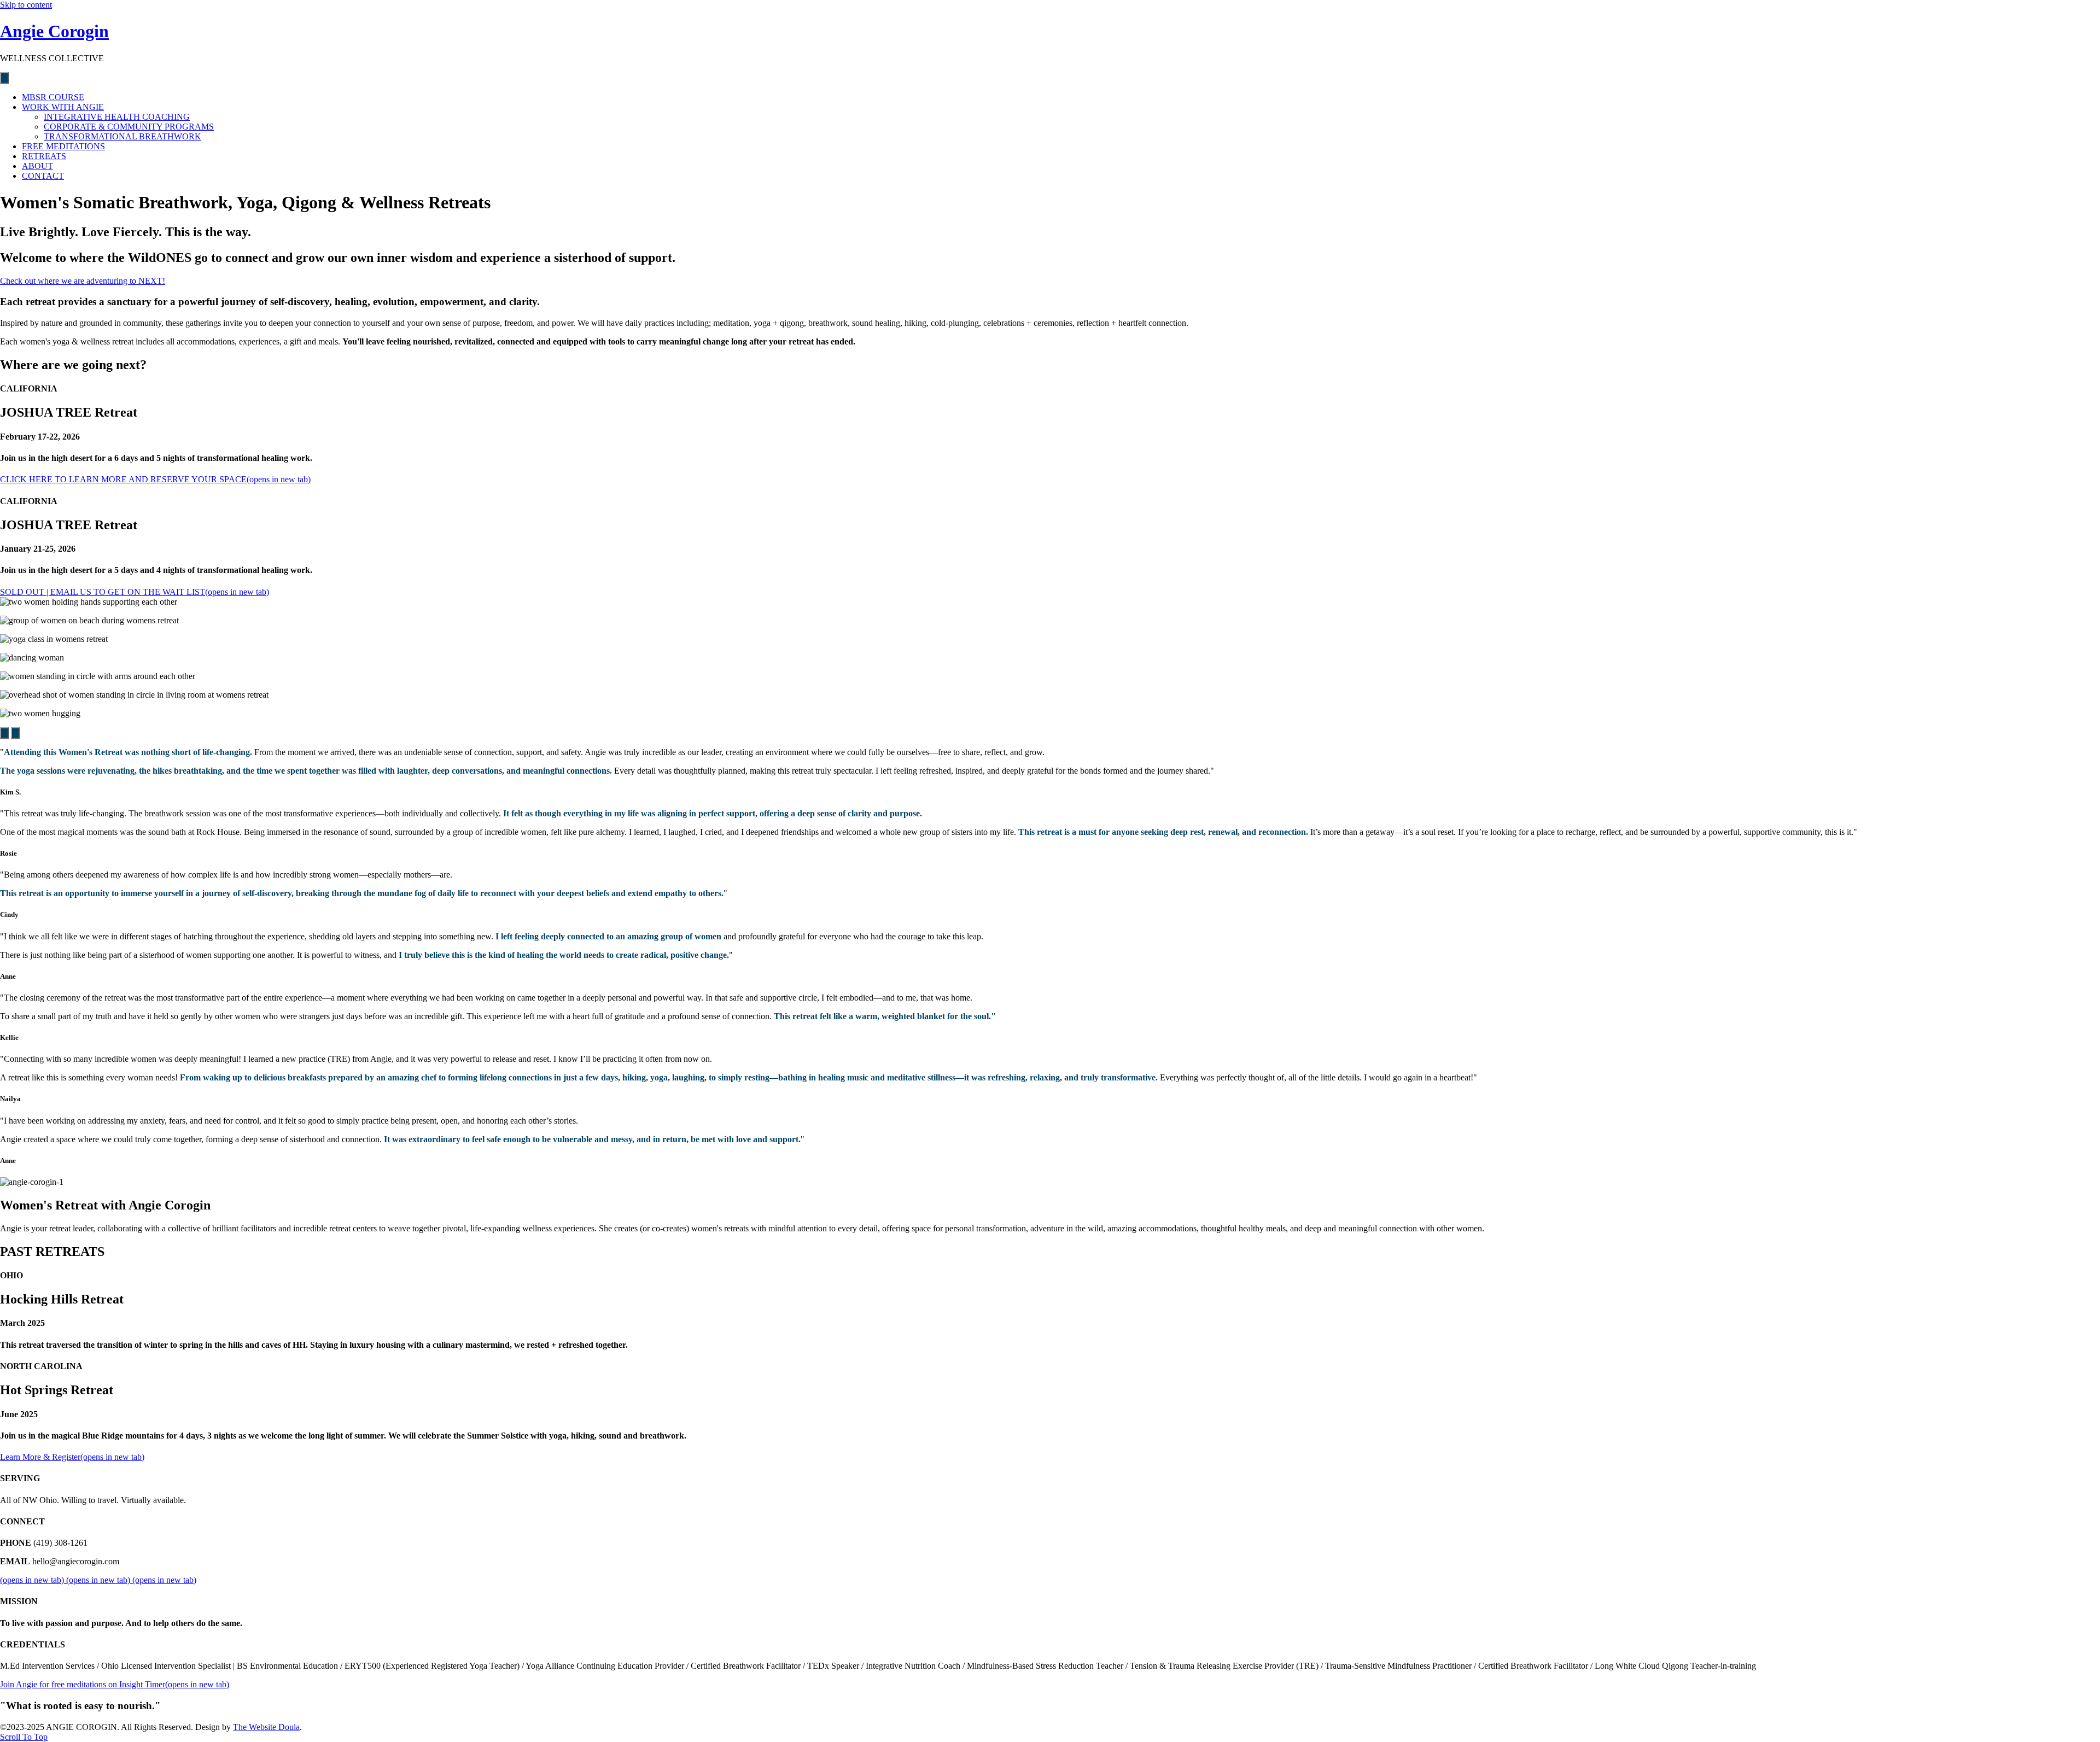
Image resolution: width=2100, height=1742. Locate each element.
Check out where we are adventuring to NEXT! (83, 281)
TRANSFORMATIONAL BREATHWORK (122, 136)
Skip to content (26, 5)
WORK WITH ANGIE (63, 107)
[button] (4, 733)
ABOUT (37, 166)
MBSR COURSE (53, 97)
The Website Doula (266, 1727)
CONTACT (43, 176)
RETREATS (44, 156)
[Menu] (4, 78)
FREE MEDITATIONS (63, 146)
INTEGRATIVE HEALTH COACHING (117, 117)
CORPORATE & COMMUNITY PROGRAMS (129, 127)
